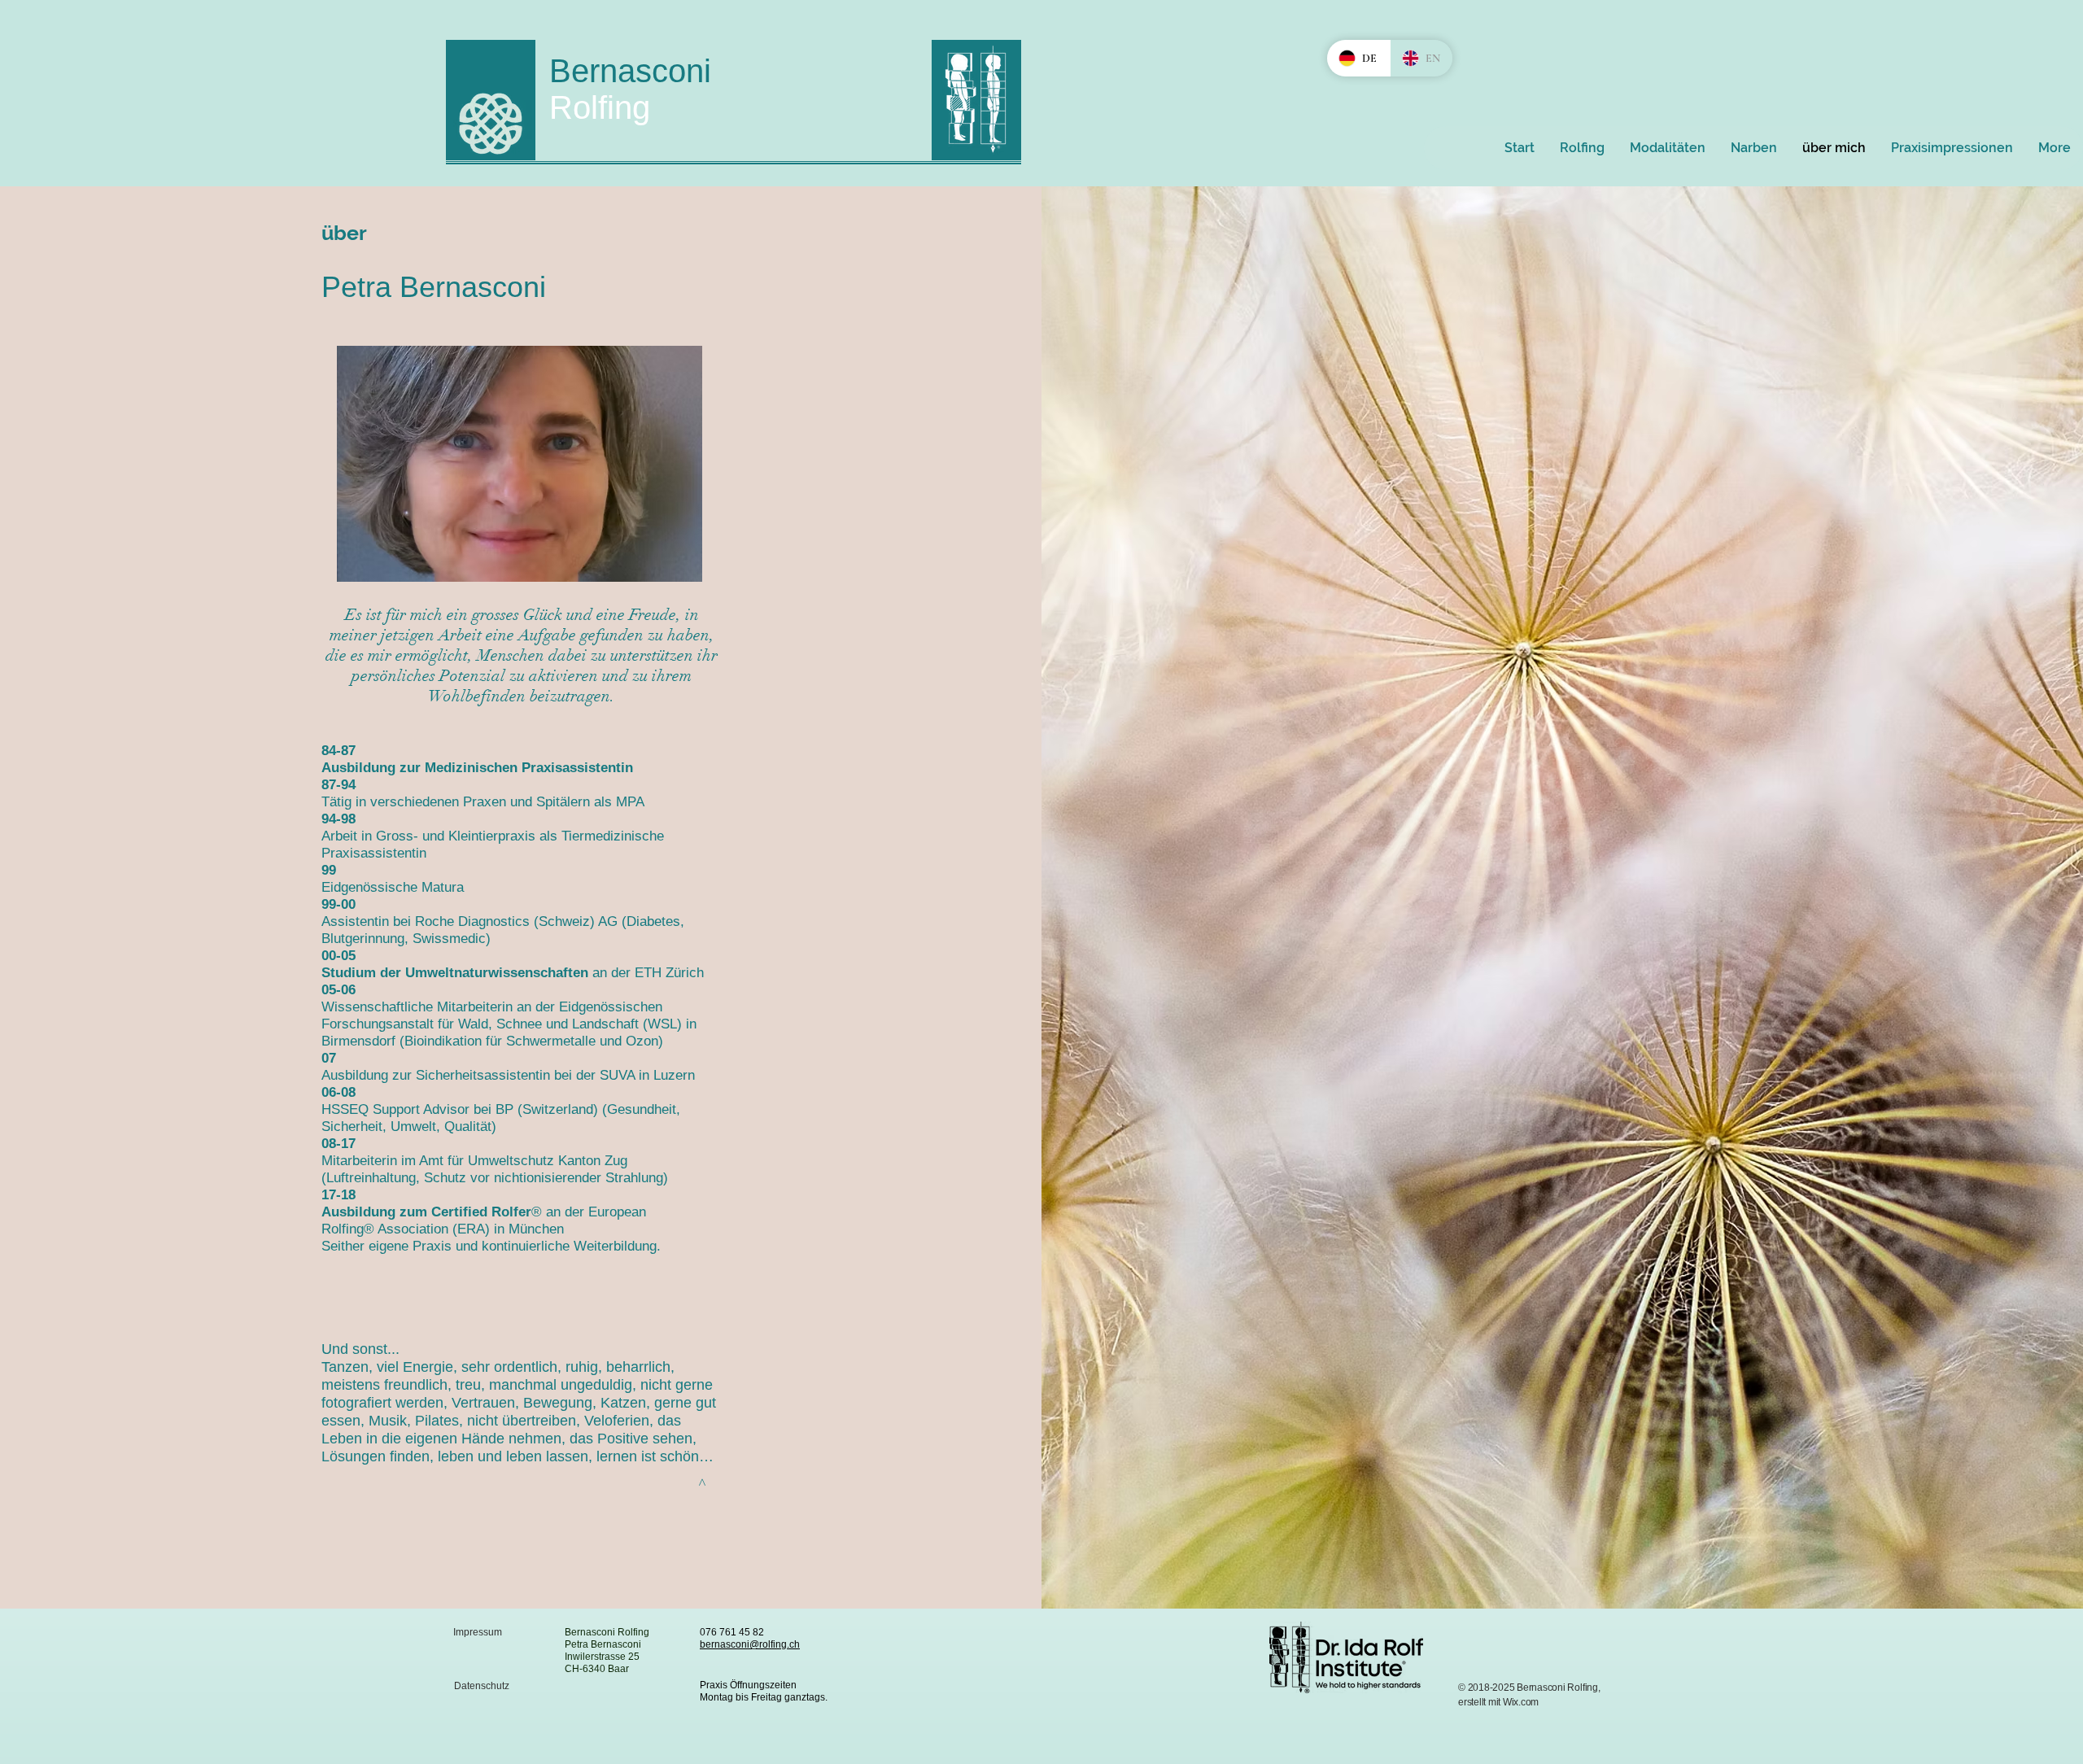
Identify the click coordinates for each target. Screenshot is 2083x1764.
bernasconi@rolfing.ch (750, 1644)
